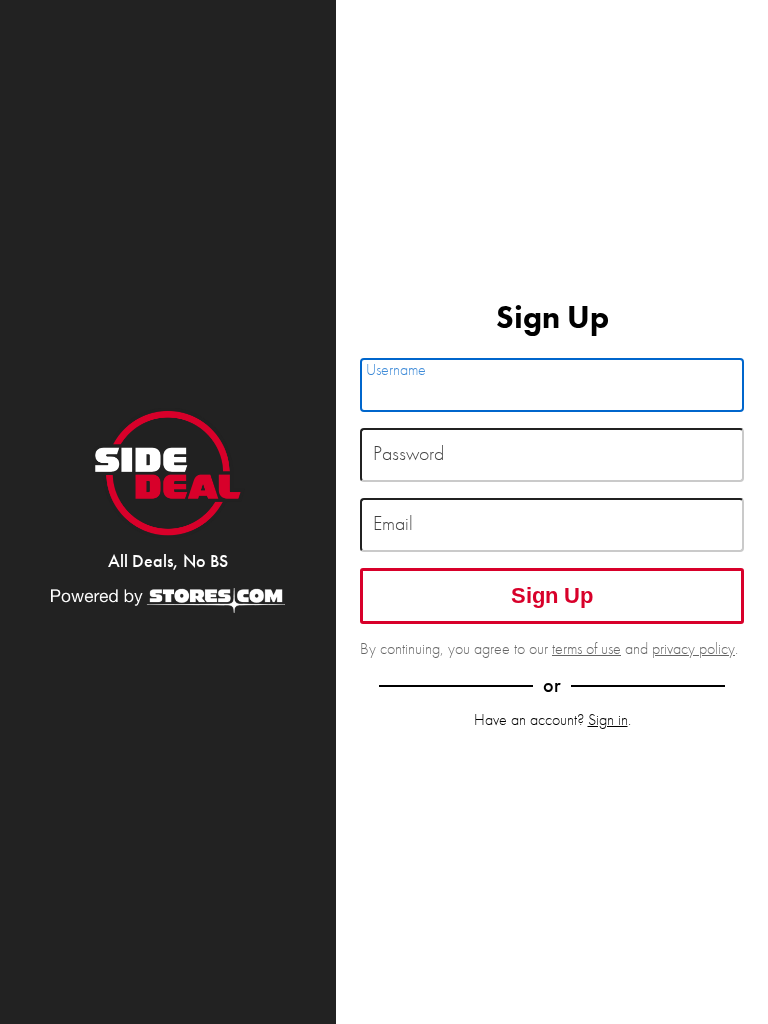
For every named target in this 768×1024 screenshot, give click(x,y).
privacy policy (693, 648)
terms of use (586, 648)
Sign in (608, 719)
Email (393, 523)
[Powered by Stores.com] (168, 602)
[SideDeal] (168, 472)
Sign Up (552, 595)
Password (408, 453)
